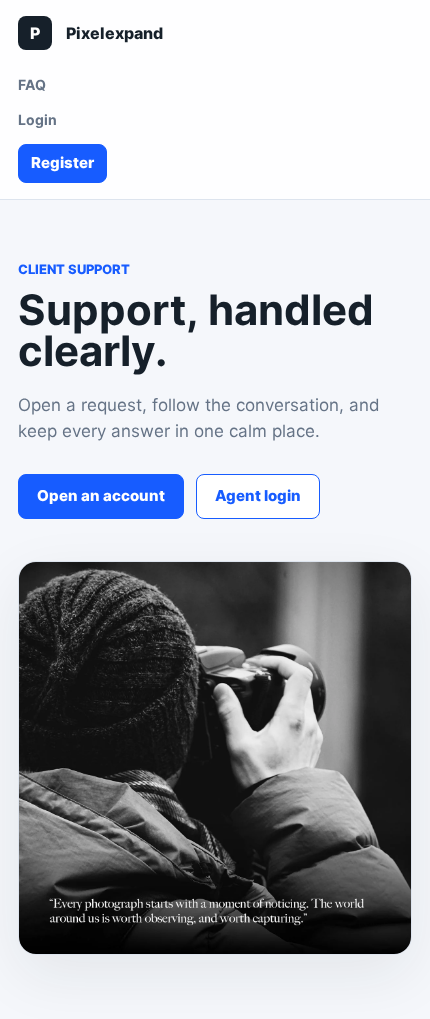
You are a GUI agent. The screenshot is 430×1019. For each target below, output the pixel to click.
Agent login (258, 495)
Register (62, 162)
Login (37, 119)
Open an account (101, 495)
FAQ (32, 84)
